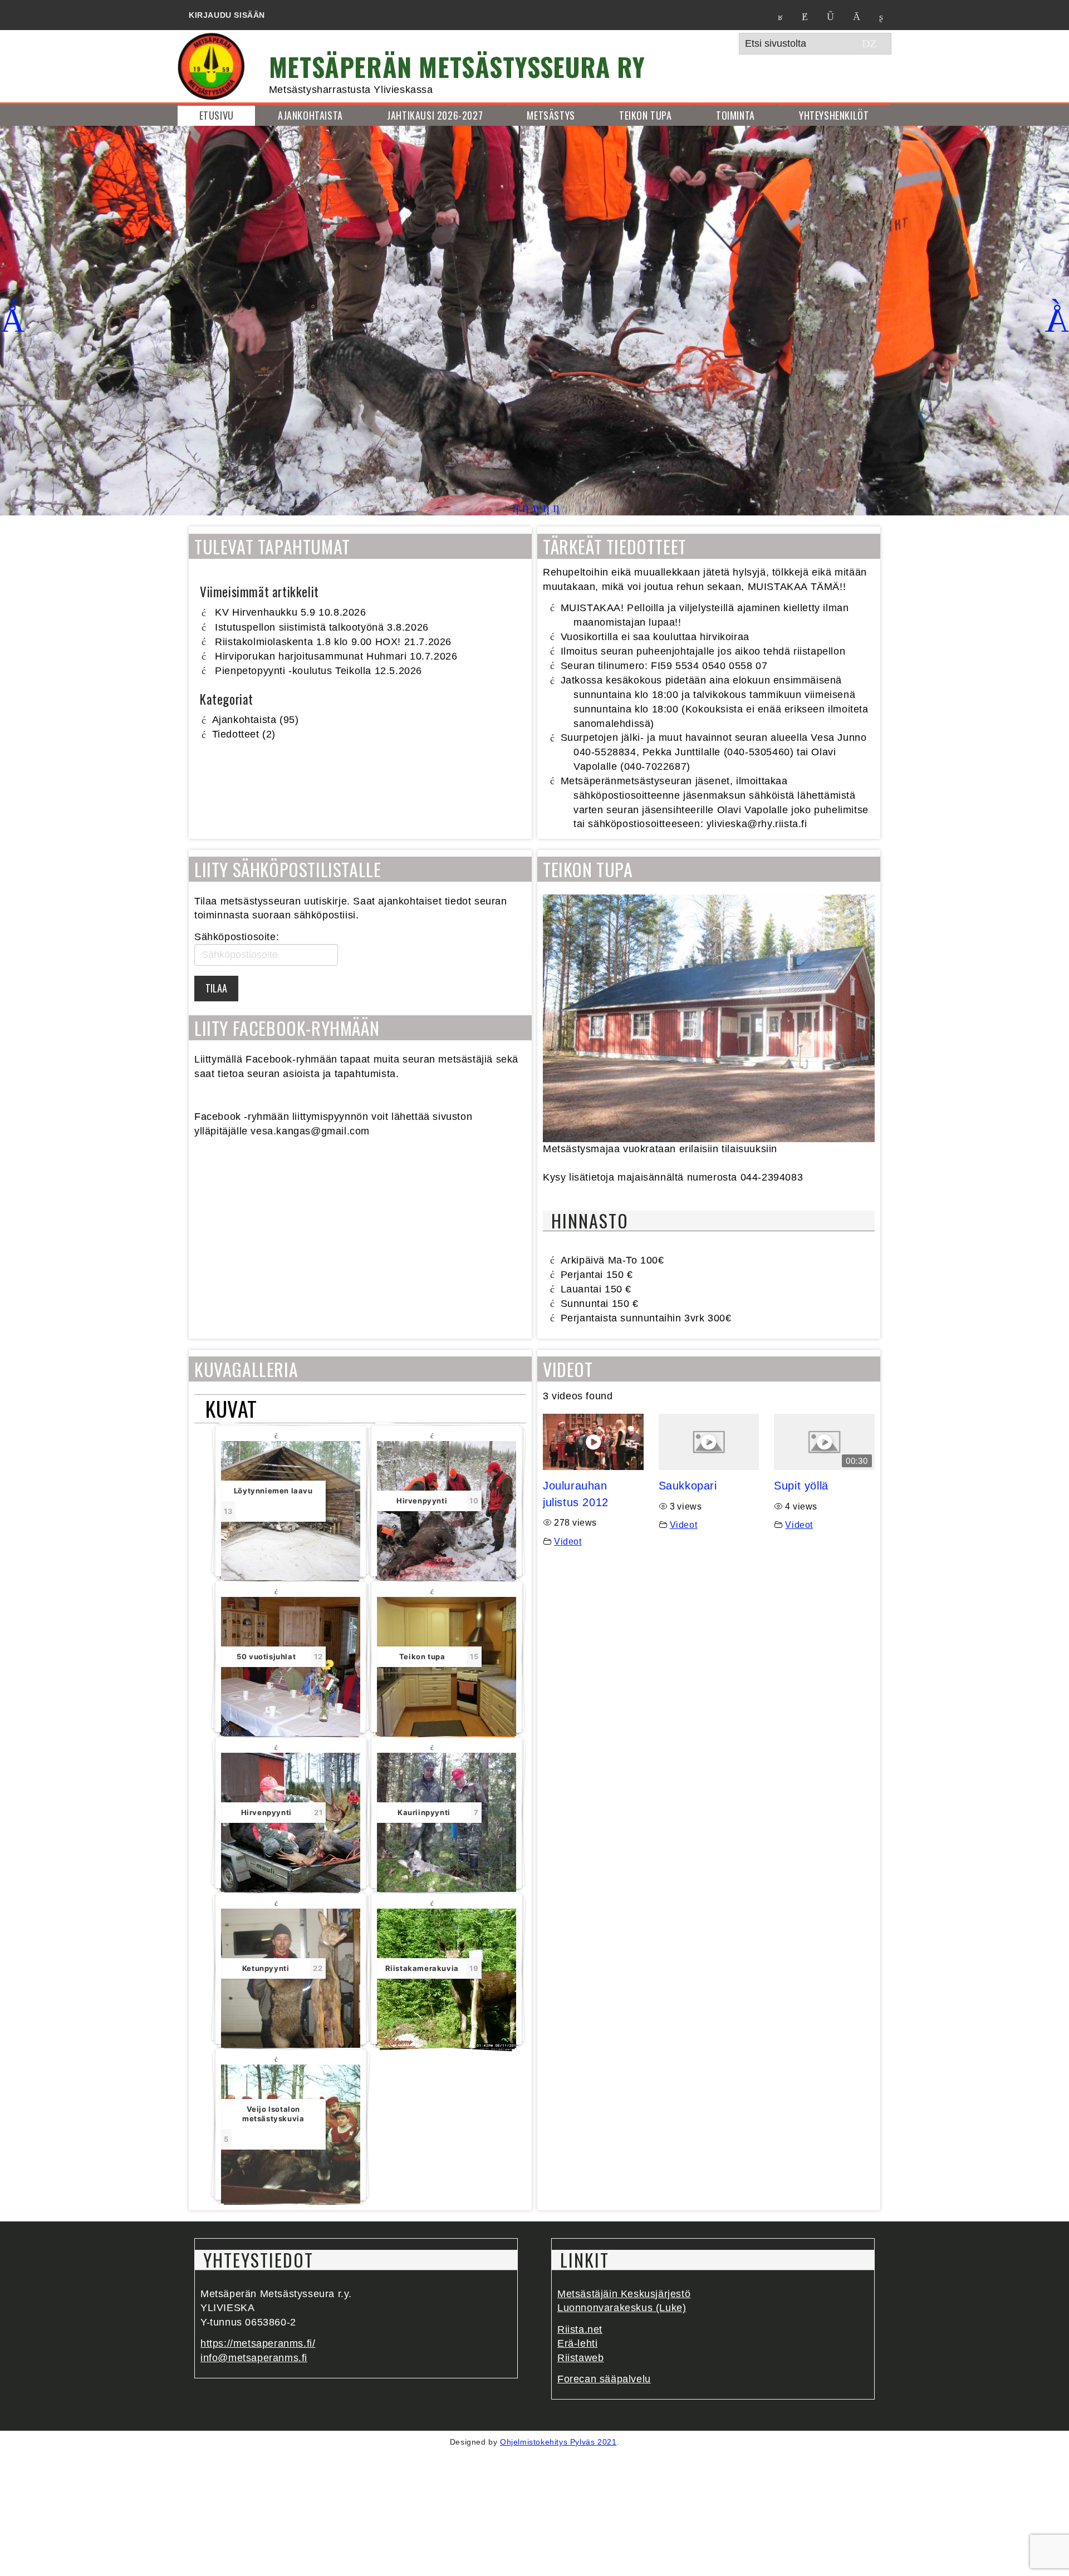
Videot (568, 1541)
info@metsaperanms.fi (254, 2358)
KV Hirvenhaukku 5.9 (265, 612)
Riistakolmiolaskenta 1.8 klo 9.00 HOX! (308, 642)
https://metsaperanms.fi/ (258, 2343)
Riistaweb (580, 2358)
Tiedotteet (236, 734)
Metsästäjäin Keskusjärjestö (624, 2294)
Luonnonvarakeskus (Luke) (622, 2308)
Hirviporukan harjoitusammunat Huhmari (311, 656)
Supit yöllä (801, 1486)
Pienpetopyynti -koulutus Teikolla (293, 671)
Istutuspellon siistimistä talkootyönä (299, 627)
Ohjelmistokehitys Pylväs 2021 (558, 2442)
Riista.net (580, 2329)
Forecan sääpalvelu (604, 2379)
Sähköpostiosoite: (237, 937)
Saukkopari (688, 1486)
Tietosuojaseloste (593, 2568)
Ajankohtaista (244, 720)
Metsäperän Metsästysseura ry (457, 66)
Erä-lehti (577, 2343)
